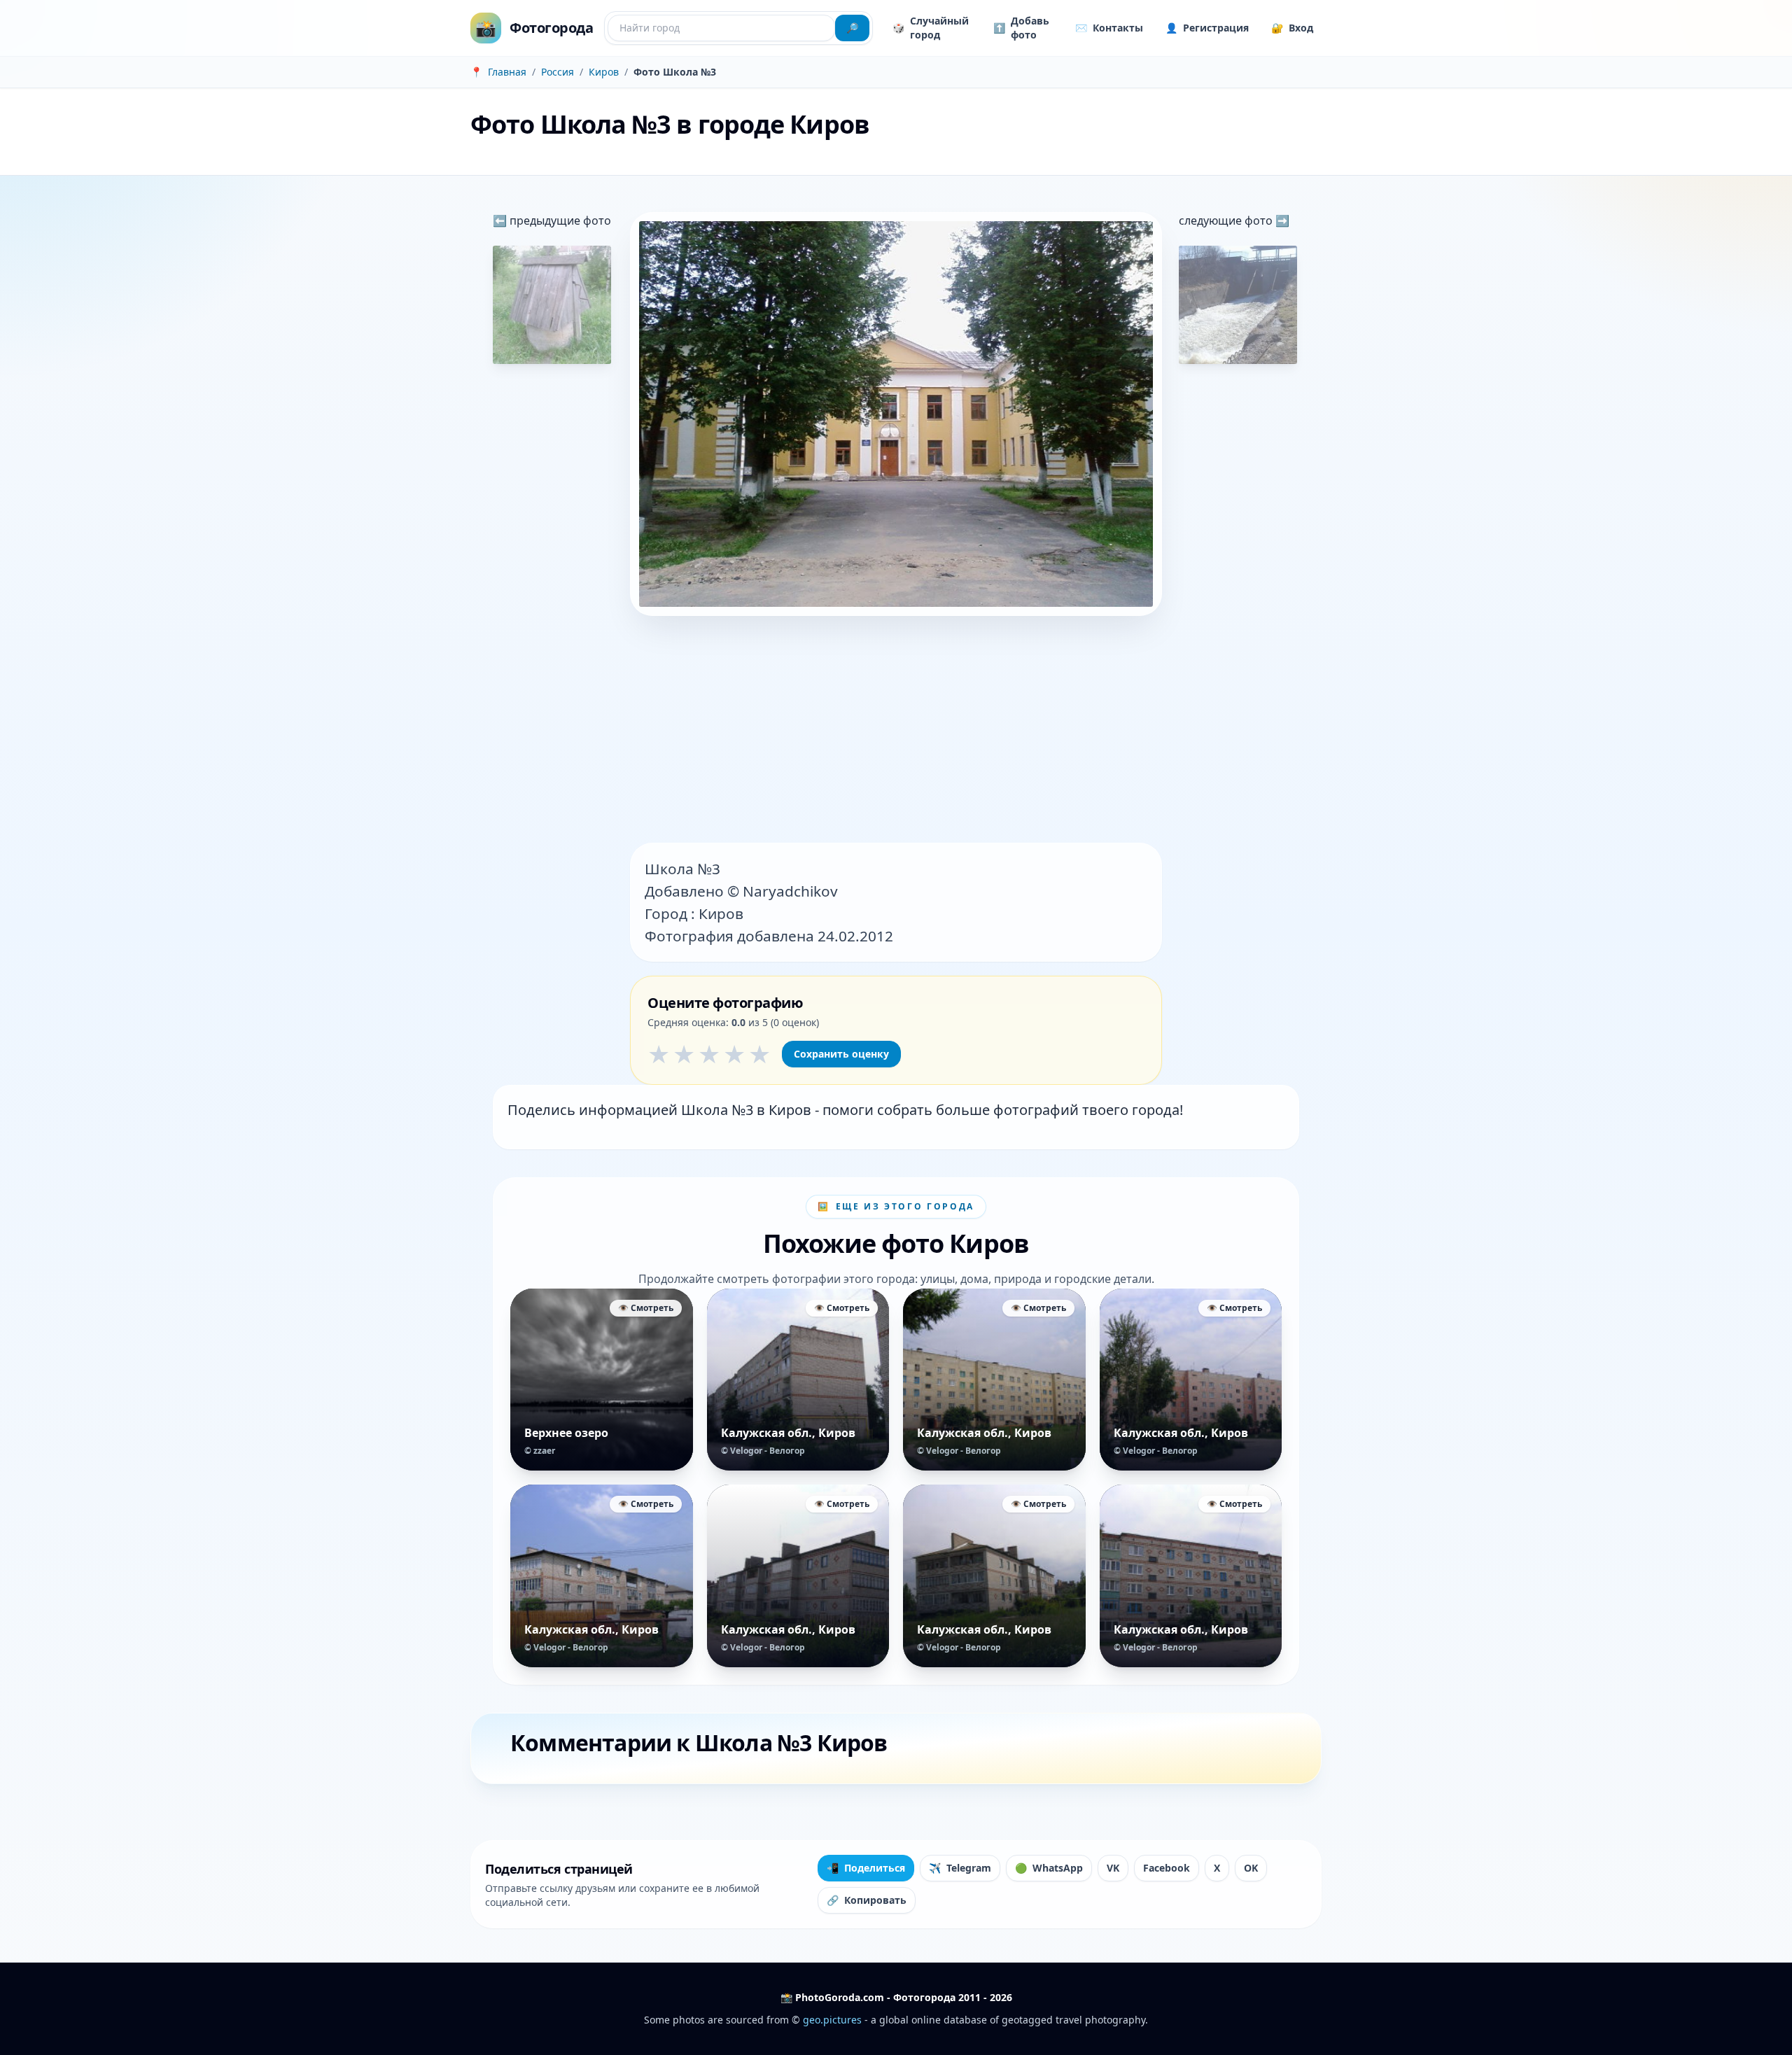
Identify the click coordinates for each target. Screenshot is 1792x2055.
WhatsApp (1049, 1868)
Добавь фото (1021, 28)
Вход (1292, 28)
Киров (604, 72)
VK (1113, 1868)
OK (1251, 1868)
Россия (558, 72)
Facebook (1167, 1868)
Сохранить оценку (841, 1054)
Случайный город (931, 28)
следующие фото (1227, 220)
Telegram (960, 1868)
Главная (507, 72)
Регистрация (1207, 28)
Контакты (1109, 28)
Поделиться (866, 1868)
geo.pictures (832, 2020)
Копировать (867, 1900)
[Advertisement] (896, 731)
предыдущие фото (559, 220)
